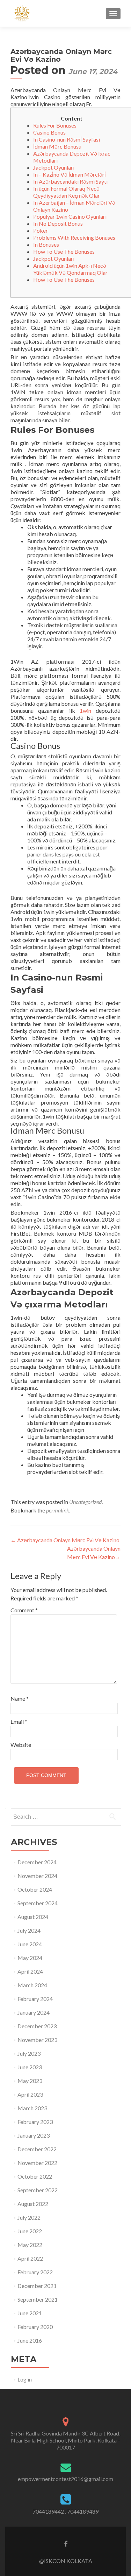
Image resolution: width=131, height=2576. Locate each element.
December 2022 (37, 2149)
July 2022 (29, 2217)
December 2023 (37, 2026)
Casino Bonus (49, 132)
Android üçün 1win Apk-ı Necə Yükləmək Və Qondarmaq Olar (70, 269)
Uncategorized (85, 1502)
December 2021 (37, 2286)
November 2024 (37, 1876)
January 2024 (34, 2012)
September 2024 (38, 1903)
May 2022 (30, 2245)
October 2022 (35, 2176)
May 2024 (30, 1958)
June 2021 (30, 2313)
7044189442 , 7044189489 (65, 2511)
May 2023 (30, 2081)
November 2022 (37, 2163)
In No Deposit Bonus (58, 223)
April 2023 (30, 2094)
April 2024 (30, 1971)
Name (20, 1698)
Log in (25, 2379)
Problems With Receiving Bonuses (74, 237)
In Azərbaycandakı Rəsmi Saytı (70, 181)
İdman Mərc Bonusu (57, 146)
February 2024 (35, 1999)
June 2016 (30, 2340)
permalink (58, 1510)
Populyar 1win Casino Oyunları (70, 216)
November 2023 (37, 2040)
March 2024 (32, 1985)
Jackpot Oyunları (54, 167)
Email (19, 1721)
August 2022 (33, 2204)
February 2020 (35, 2327)
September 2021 (38, 2299)
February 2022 (35, 2272)
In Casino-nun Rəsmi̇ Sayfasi (67, 139)
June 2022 (30, 2231)
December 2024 (37, 1862)
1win (85, 710)
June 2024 (30, 1944)
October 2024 (35, 1889)
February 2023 (35, 2122)
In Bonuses (46, 244)
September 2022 (38, 2190)
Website (21, 1745)
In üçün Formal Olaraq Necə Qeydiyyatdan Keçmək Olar (67, 192)
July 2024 (29, 1930)
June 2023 (30, 2067)
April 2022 (30, 2258)
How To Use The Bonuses (64, 251)
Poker (41, 230)
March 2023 (32, 2108)
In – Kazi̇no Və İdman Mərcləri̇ (70, 174)
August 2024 (33, 1917)
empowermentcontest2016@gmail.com (65, 2479)
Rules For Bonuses (55, 125)
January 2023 (34, 2135)
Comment (24, 1610)
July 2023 (29, 2053)
